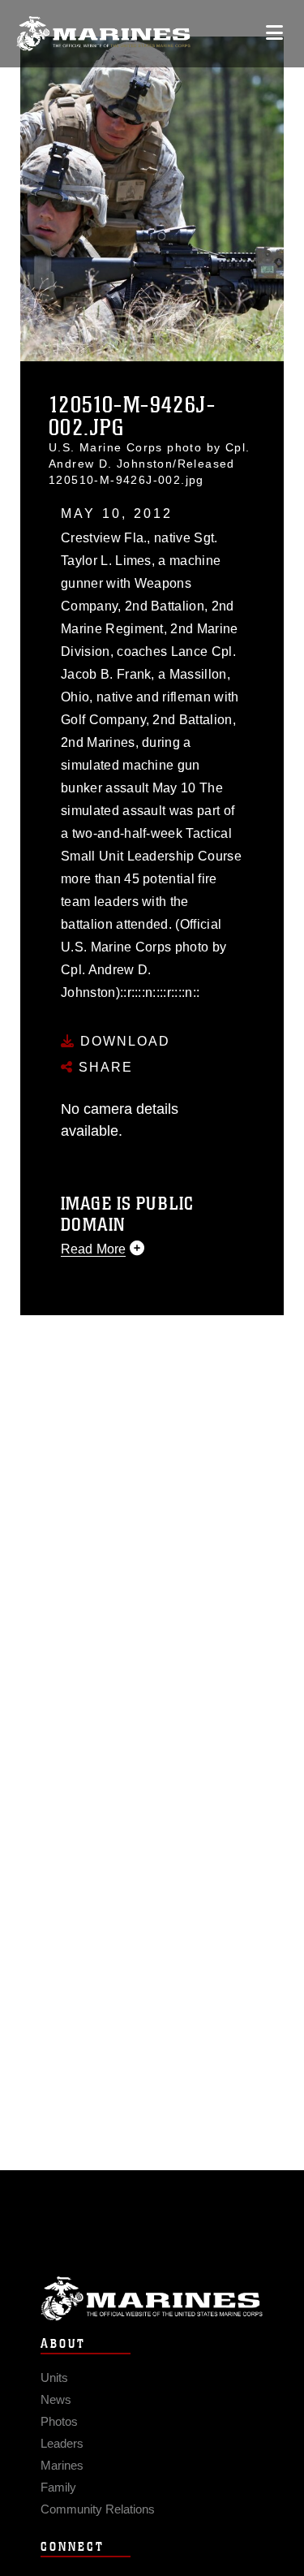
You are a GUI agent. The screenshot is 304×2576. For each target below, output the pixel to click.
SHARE (103, 1067)
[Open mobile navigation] (274, 33)
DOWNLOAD (123, 1041)
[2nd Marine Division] (103, 34)
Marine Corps (152, 2299)
